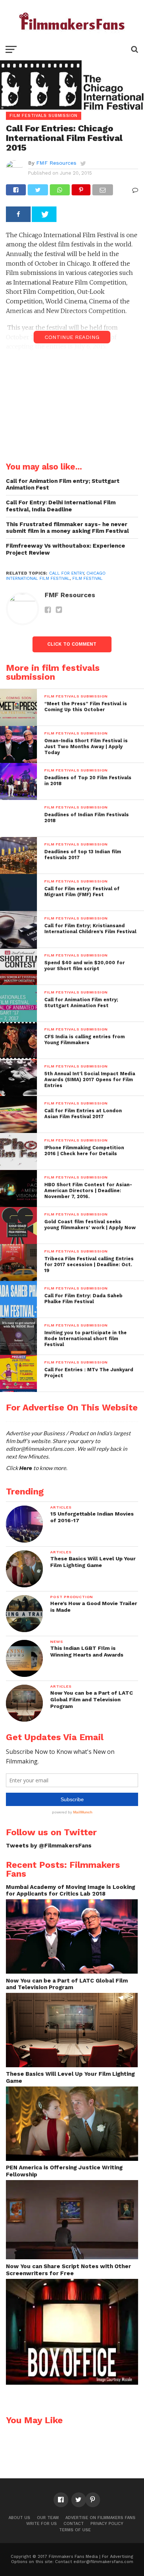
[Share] (18, 214)
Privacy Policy (107, 2524)
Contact (74, 2524)
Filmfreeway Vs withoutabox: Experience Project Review (66, 549)
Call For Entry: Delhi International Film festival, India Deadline (61, 506)
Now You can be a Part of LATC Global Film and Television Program (67, 1984)
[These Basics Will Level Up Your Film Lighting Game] (72, 2159)
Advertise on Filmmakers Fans (100, 2518)
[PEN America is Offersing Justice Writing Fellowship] (72, 2257)
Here (26, 1468)
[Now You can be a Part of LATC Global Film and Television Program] (72, 2065)
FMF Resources (56, 163)
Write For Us (42, 2524)
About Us (19, 2518)
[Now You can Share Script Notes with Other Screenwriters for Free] (72, 2383)
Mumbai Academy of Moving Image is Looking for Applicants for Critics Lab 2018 (71, 1891)
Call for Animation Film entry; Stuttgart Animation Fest (63, 485)
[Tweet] (44, 214)
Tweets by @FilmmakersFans (49, 1846)
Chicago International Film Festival (56, 576)
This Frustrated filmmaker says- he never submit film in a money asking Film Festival (67, 528)
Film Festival (88, 579)
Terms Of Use (75, 2530)
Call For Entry (66, 573)
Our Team (48, 2518)
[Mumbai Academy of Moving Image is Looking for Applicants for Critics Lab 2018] (72, 1972)
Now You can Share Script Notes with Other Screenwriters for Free (68, 2270)
